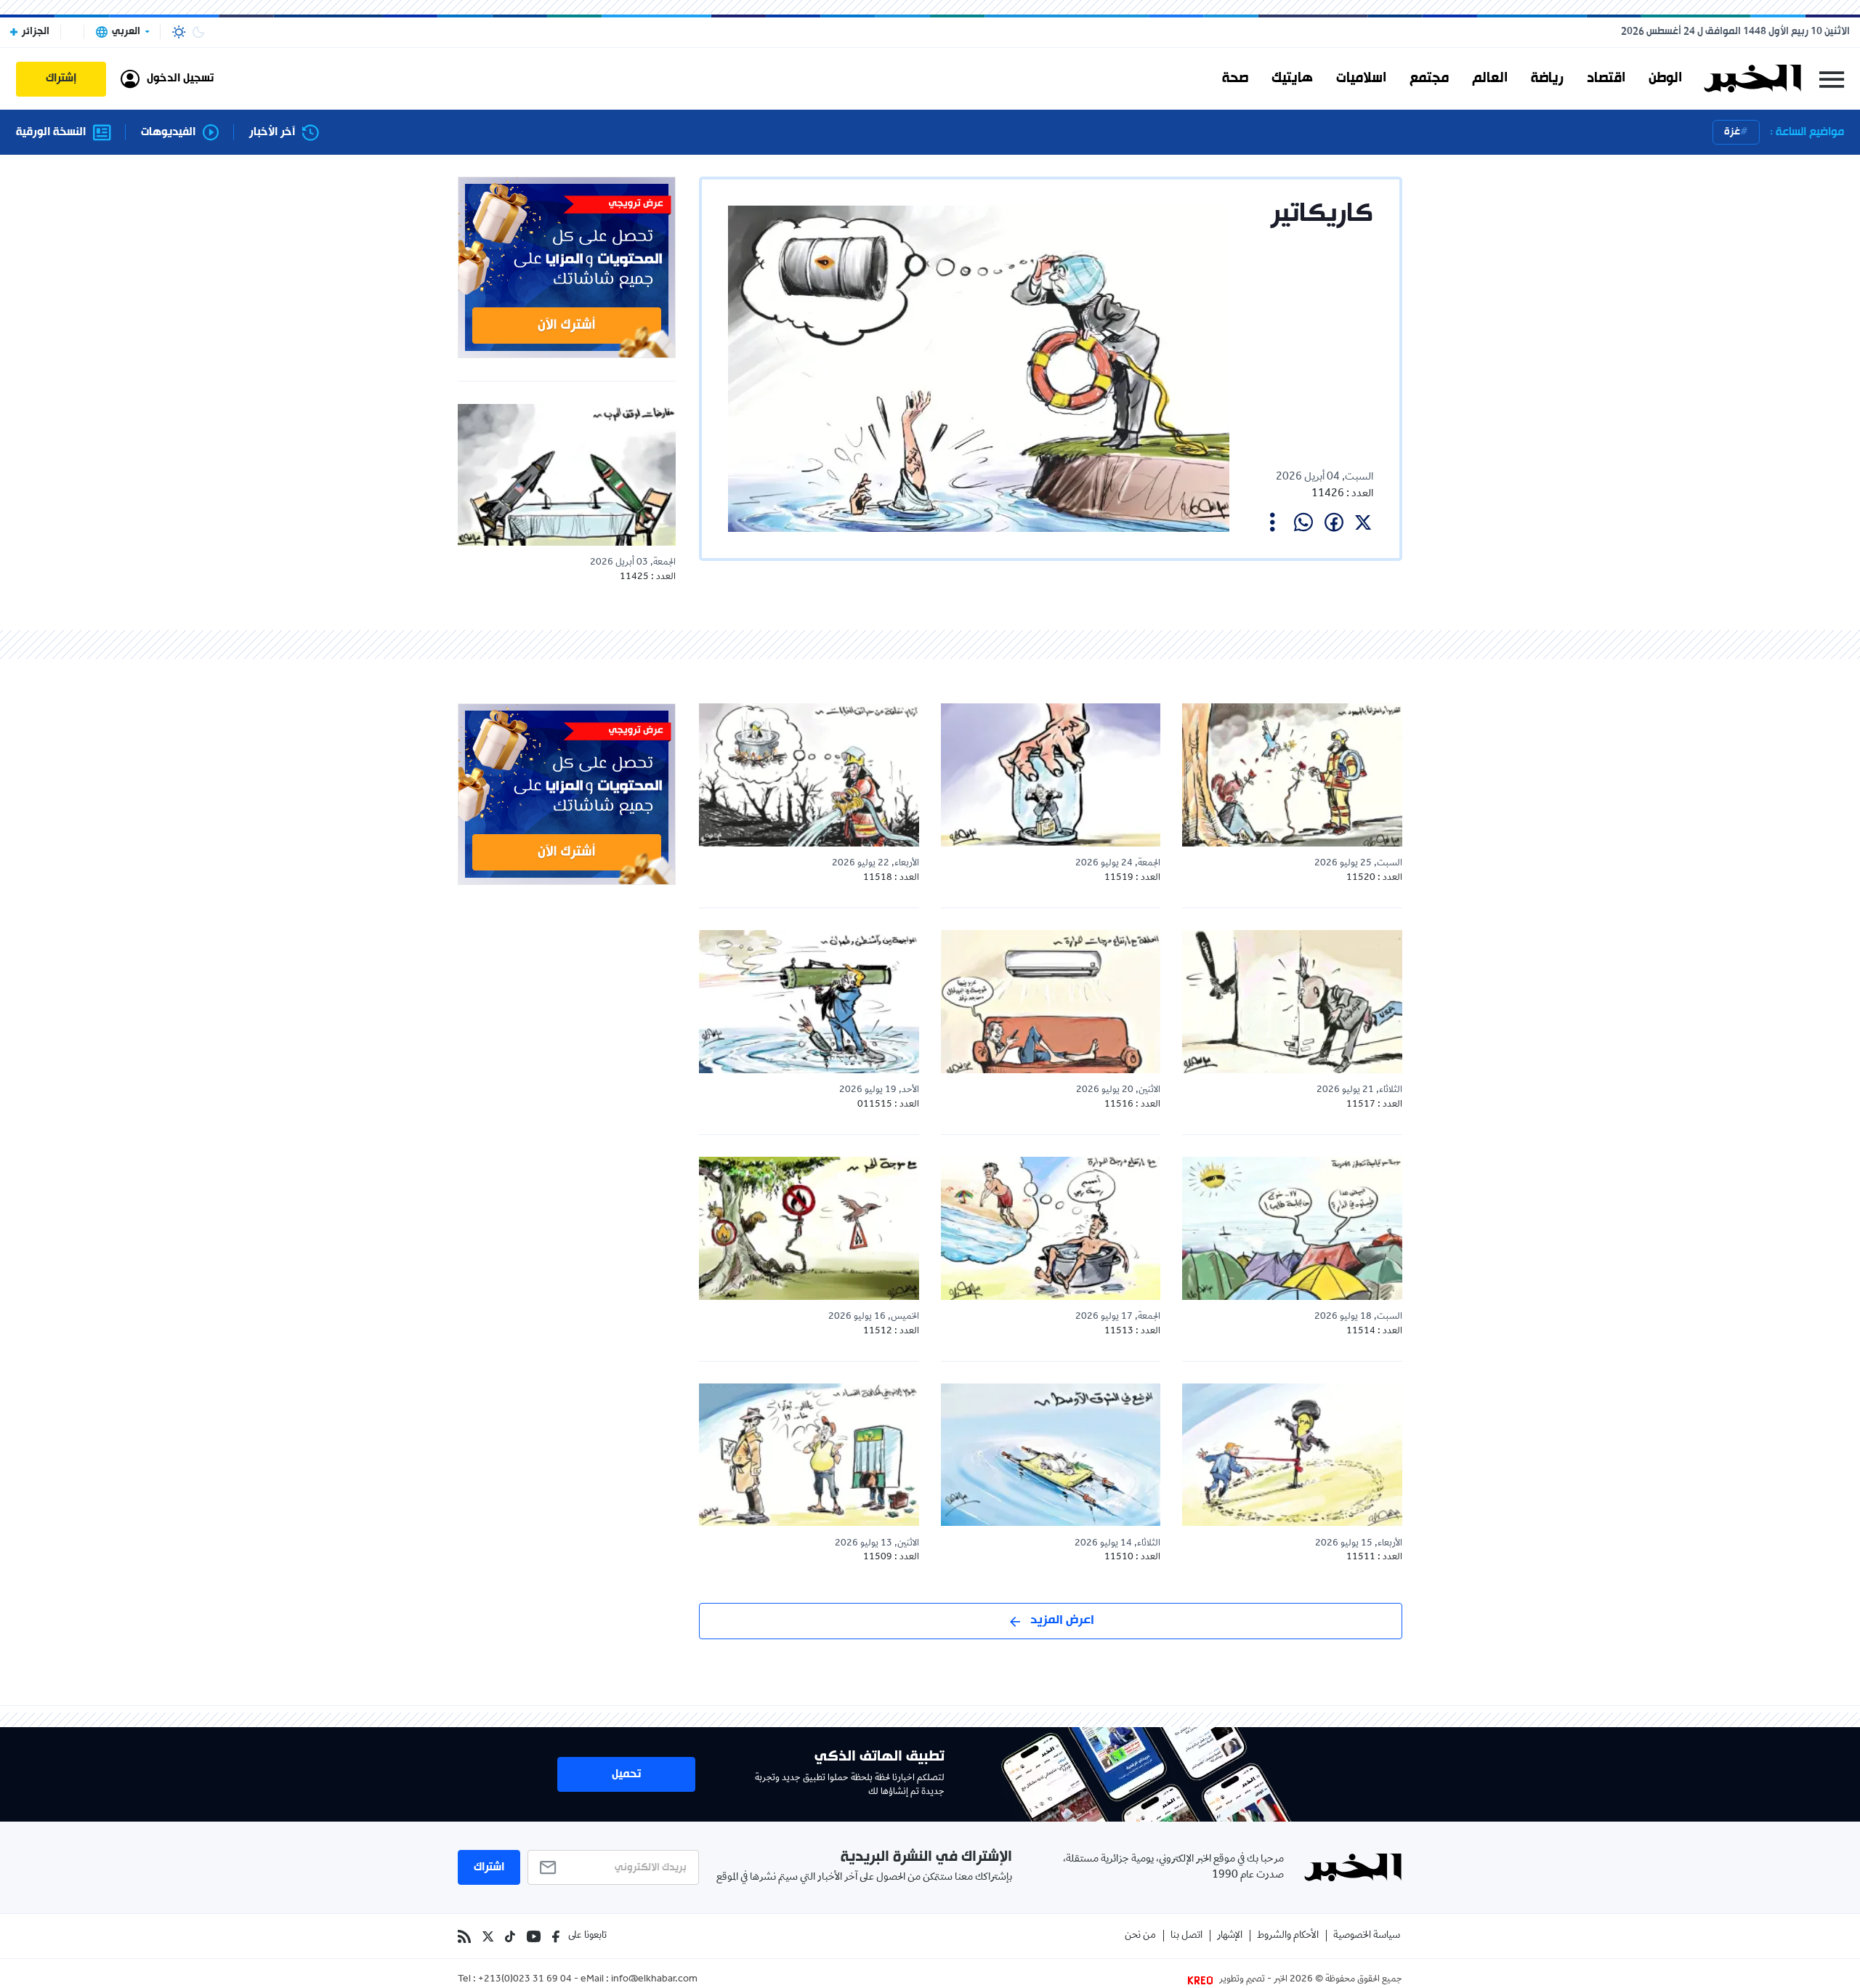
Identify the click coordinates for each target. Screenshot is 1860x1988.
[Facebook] (556, 1936)
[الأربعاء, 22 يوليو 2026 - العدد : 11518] (809, 775)
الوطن (1665, 78)
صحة (1235, 78)
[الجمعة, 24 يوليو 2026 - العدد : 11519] (1051, 775)
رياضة (1547, 78)
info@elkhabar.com (654, 1980)
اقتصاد (1606, 78)
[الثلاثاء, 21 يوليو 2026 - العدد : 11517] (1292, 1001)
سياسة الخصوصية (1367, 1936)
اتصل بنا (1186, 1936)
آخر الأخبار (272, 133)
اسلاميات (1361, 78)
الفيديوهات (168, 133)
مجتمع (1429, 78)
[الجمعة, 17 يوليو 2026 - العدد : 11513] (1051, 1228)
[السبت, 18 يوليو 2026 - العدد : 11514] (1292, 1228)
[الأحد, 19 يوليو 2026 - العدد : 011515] (809, 1001)
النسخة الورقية (51, 133)
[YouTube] (534, 1936)
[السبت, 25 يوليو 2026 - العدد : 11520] (1292, 775)
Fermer (1832, 79)
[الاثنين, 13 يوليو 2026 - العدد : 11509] (809, 1455)
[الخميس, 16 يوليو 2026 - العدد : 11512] (809, 1228)
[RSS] (464, 1936)
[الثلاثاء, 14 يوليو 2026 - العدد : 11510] (1051, 1455)
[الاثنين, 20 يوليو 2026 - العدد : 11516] (1051, 1001)
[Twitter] (488, 1936)
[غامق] (198, 32)
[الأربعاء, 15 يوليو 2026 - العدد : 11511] (1292, 1455)
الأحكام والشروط (1288, 1936)
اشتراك (489, 1867)
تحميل (626, 1774)
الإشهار (1230, 1936)
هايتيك (1292, 78)
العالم (1490, 78)
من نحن (1140, 1936)
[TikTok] (510, 1936)
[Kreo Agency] (1202, 1980)
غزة (1732, 132)
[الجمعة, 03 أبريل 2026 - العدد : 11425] (567, 475)
